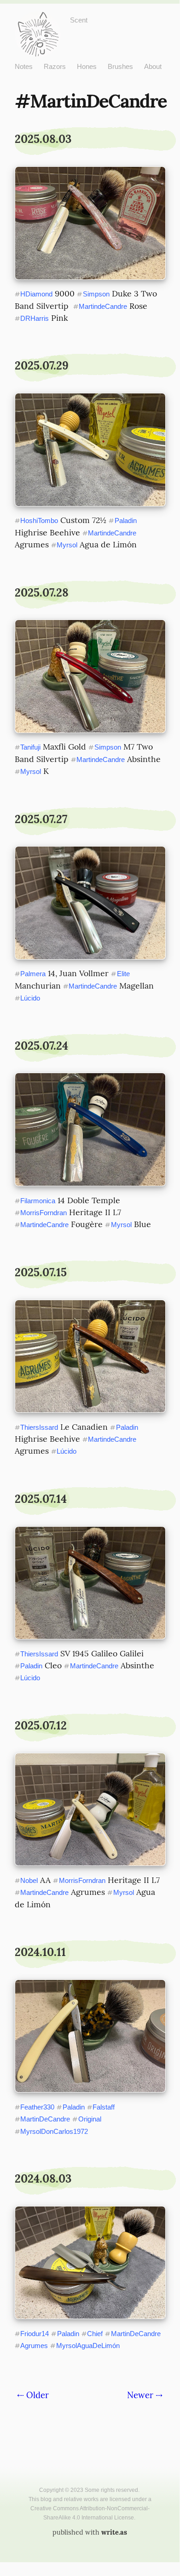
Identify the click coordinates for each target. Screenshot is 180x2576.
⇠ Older (33, 2395)
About (153, 66)
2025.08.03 (43, 139)
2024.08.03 (43, 2179)
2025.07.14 (41, 1499)
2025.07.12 (41, 1726)
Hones (87, 66)
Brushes (120, 66)
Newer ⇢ (145, 2395)
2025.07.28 (42, 593)
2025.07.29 (42, 366)
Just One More (38, 19)
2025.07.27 (41, 819)
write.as (114, 2532)
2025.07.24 (41, 1046)
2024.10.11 (40, 1952)
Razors (55, 66)
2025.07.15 (41, 1272)
